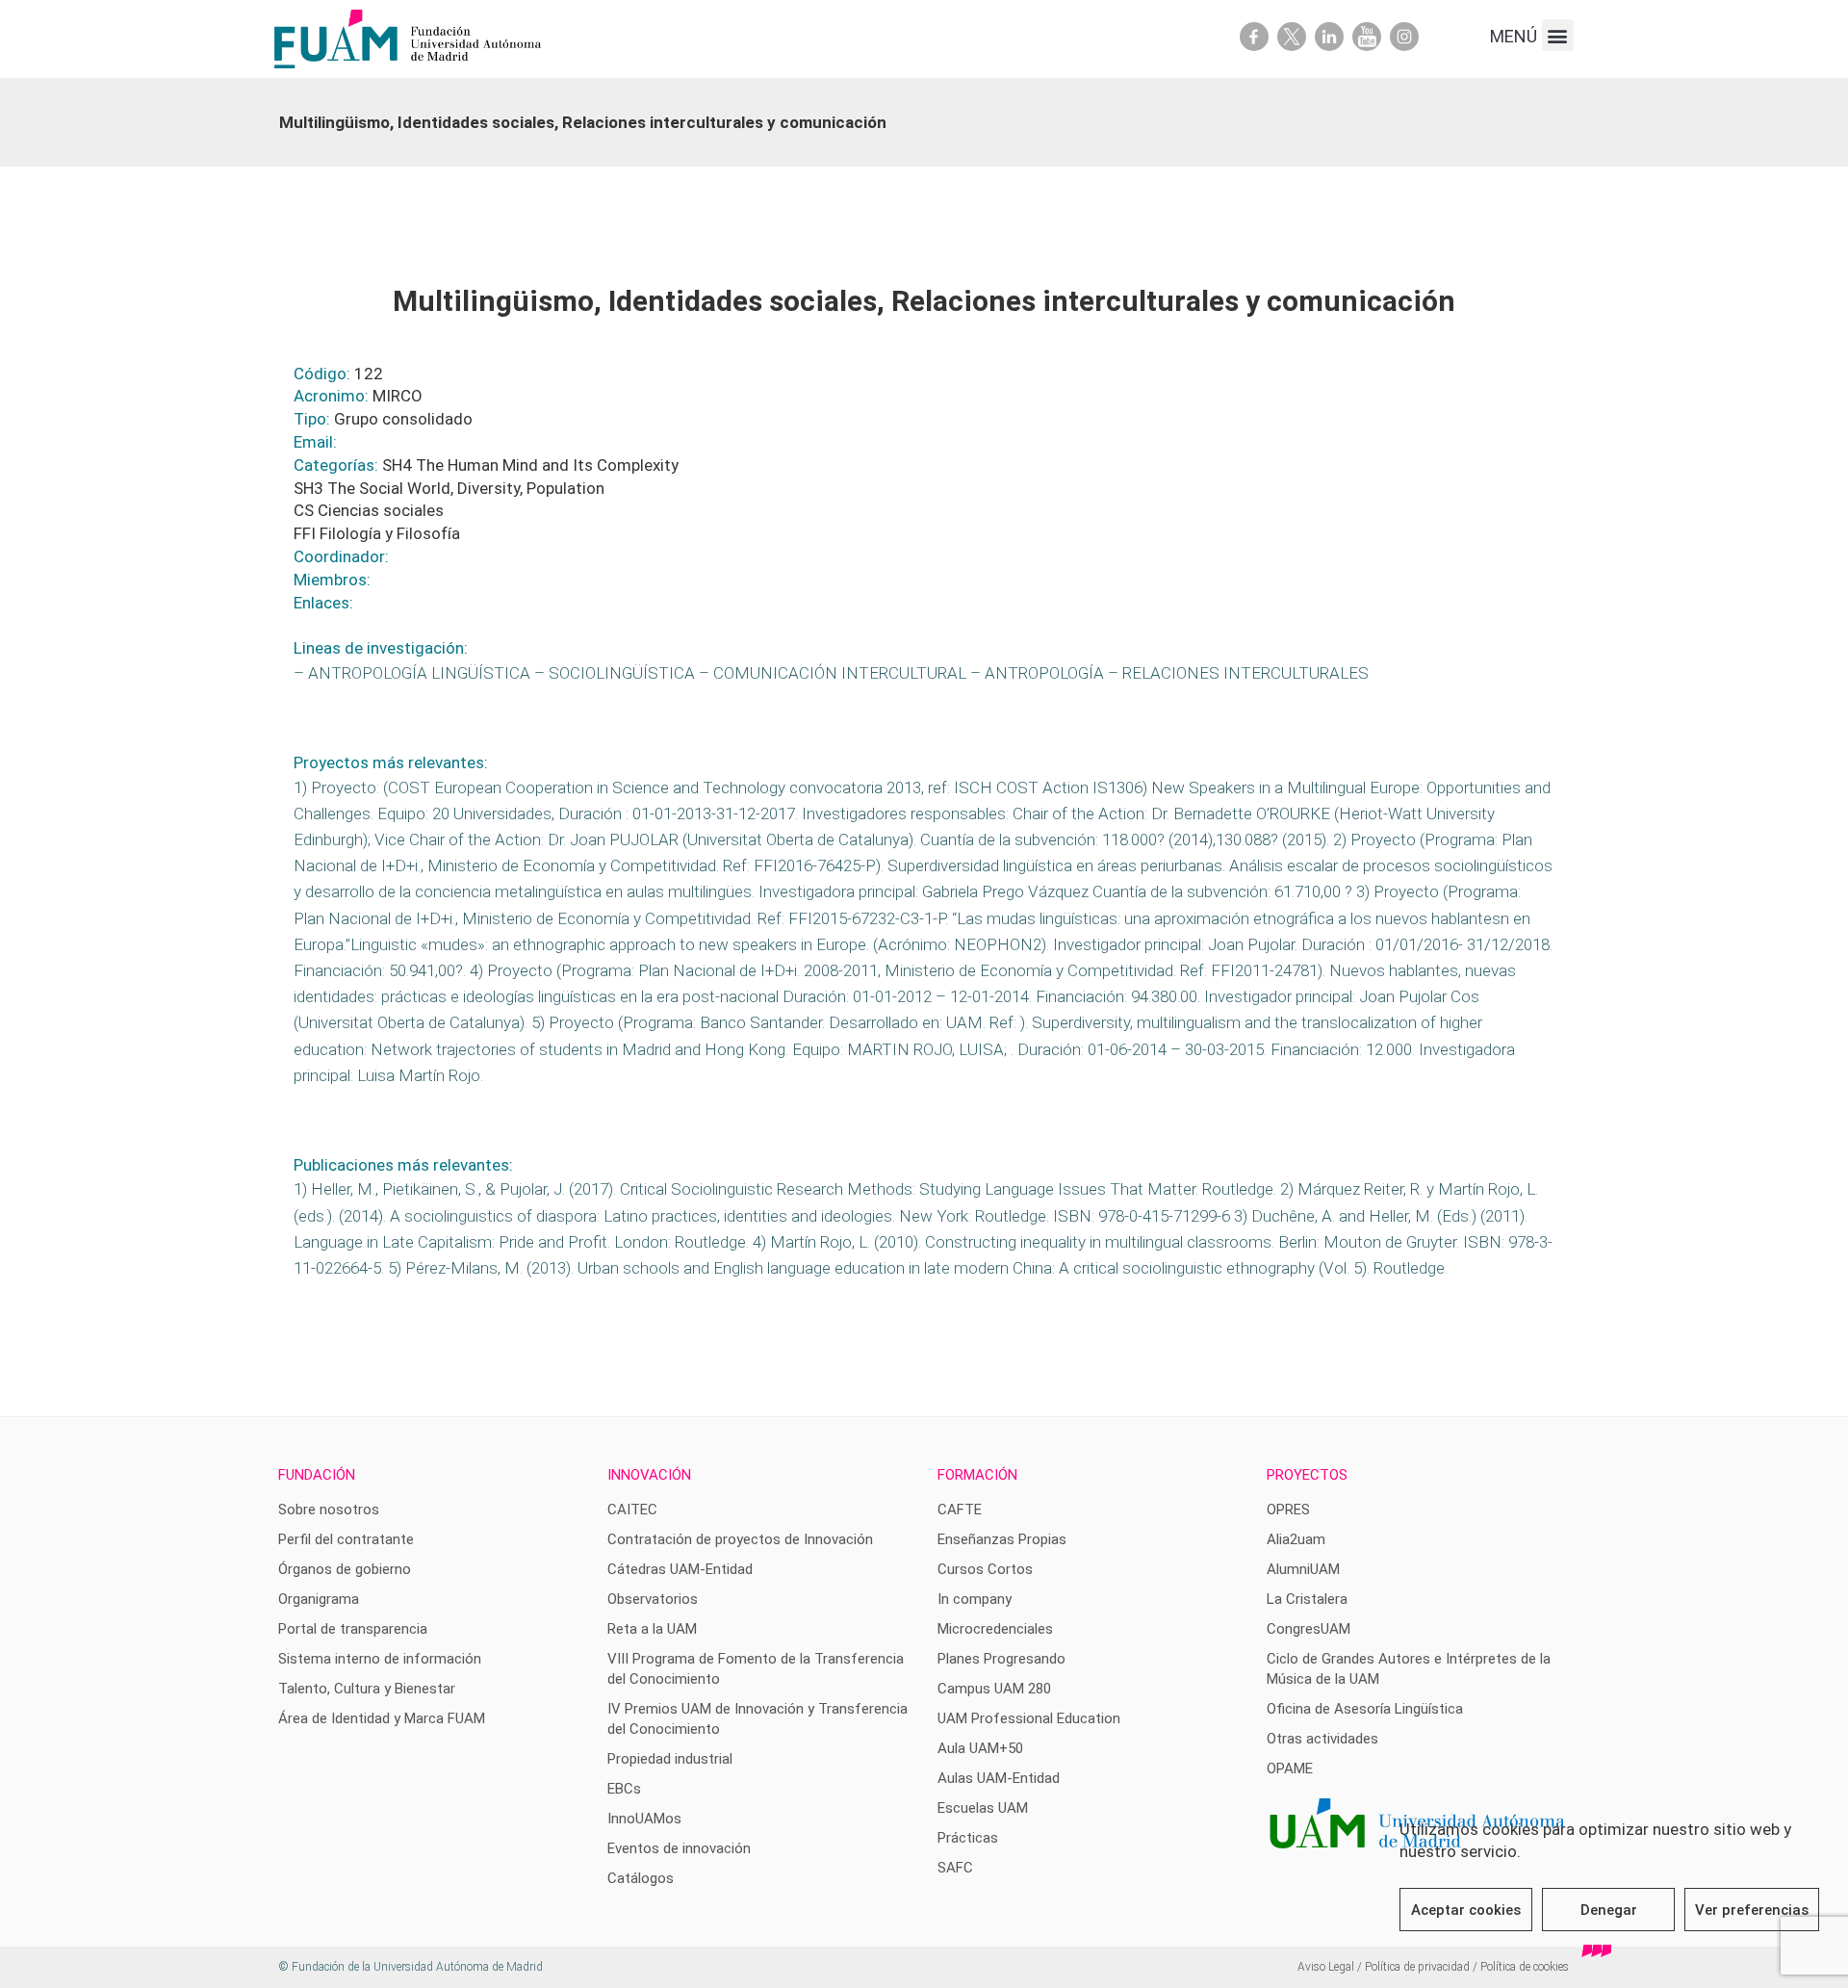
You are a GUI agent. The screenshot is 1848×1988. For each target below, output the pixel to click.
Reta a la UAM (652, 1629)
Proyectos (1307, 1475)
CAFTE (960, 1510)
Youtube (1367, 37)
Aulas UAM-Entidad (999, 1778)
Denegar (1609, 1910)
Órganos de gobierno (345, 1569)
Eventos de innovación (679, 1848)
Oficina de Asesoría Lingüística (1365, 1709)
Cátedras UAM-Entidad (680, 1569)
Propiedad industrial (670, 1759)
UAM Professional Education (1029, 1718)
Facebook (1254, 37)
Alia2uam (1296, 1539)
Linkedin (1329, 37)
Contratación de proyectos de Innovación (740, 1539)
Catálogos (641, 1878)
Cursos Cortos (985, 1569)
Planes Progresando (1001, 1659)
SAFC (955, 1868)
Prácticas (968, 1838)
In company (975, 1599)
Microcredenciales (995, 1629)
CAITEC (632, 1510)
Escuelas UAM (983, 1808)
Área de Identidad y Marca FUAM (382, 1718)
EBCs (624, 1789)
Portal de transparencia (353, 1629)
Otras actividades (1322, 1739)
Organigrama (319, 1599)
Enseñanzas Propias (1002, 1539)
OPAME (1290, 1769)
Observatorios (653, 1599)
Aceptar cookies (1466, 1910)
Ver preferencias (1752, 1910)
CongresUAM (1309, 1629)
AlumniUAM (1303, 1569)
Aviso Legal (1326, 1967)
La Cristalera (1307, 1599)
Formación (977, 1475)
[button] (1558, 35)
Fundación (317, 1475)
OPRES (1288, 1510)
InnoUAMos (644, 1819)
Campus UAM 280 (994, 1689)
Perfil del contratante (346, 1539)
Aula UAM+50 (980, 1748)
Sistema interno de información (380, 1659)
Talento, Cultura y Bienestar (367, 1689)
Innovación (649, 1475)
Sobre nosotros (329, 1510)
